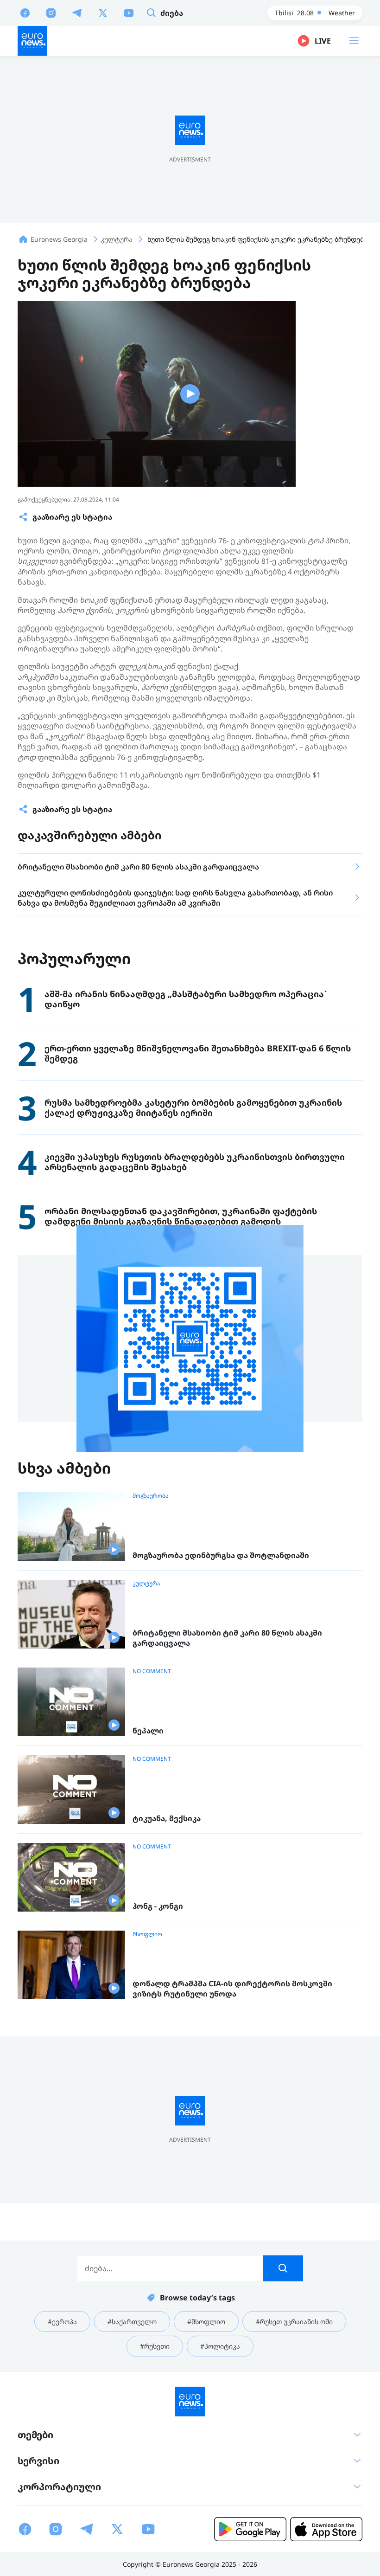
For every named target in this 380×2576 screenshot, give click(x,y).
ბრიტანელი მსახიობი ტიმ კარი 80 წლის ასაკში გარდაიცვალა (227, 1638)
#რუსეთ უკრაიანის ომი (294, 2322)
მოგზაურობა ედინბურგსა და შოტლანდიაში (221, 1555)
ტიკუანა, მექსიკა (167, 1819)
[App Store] (326, 2529)
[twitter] (103, 13)
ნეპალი (148, 1731)
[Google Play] (250, 2529)
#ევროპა (62, 2322)
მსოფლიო (147, 1934)
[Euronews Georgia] (32, 41)
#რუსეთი (155, 2346)
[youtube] (129, 13)
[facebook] (25, 13)
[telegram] (77, 13)
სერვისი (38, 2461)
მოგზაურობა (151, 1496)
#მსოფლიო (206, 2322)
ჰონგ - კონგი (158, 1906)
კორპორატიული (59, 2487)
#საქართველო (132, 2322)
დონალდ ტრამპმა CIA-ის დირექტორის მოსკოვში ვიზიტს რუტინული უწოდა (232, 1989)
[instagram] (51, 13)
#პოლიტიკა (220, 2346)
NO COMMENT (152, 1671)
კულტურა (146, 1584)
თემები (35, 2435)
